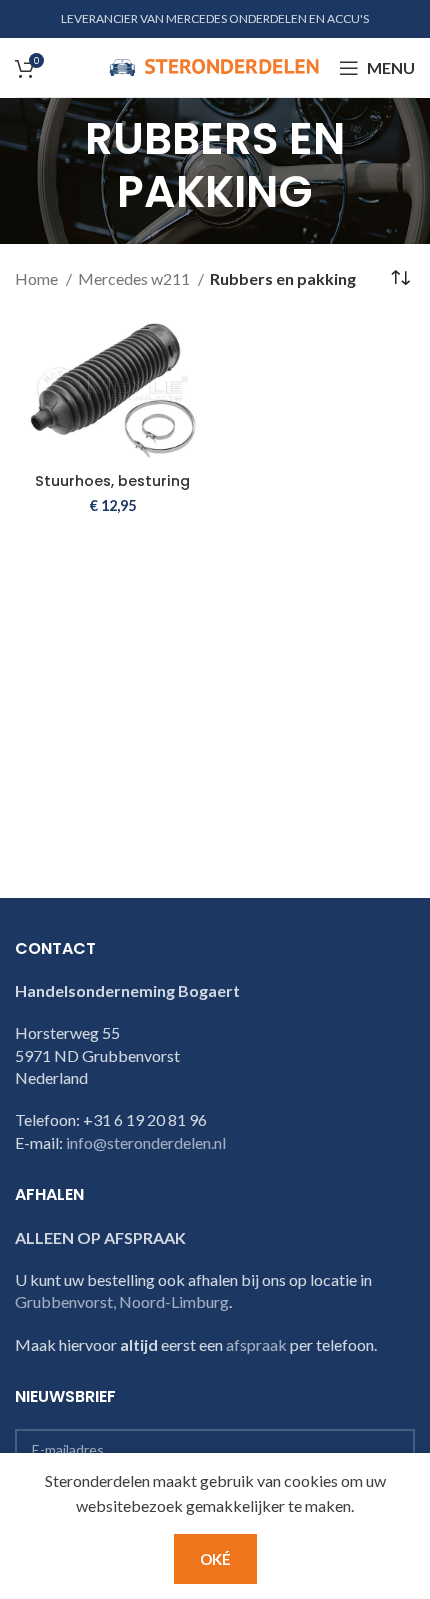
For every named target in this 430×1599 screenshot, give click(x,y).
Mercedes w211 (135, 278)
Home (38, 278)
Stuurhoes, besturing (112, 481)
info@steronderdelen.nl (146, 1142)
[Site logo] (214, 65)
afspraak (256, 1344)
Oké (215, 1559)
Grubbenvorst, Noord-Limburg (122, 1301)
